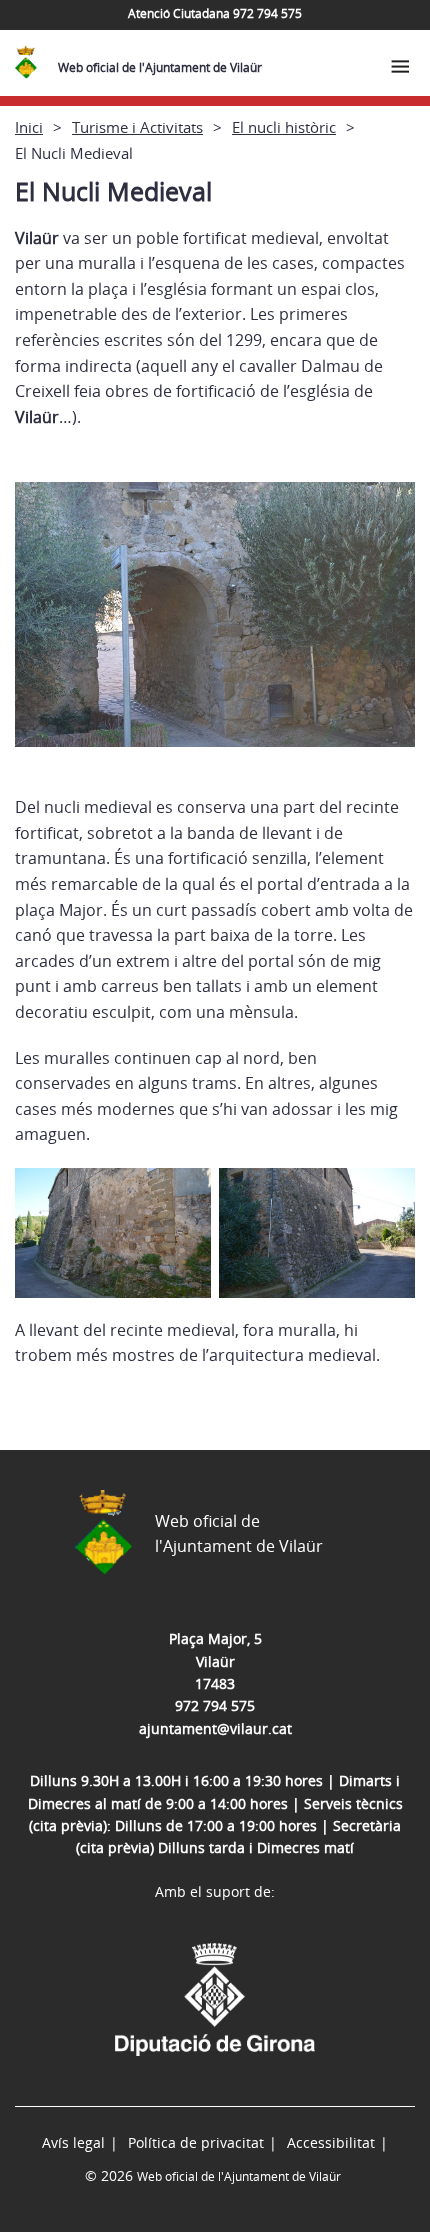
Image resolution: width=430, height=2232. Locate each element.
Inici (29, 127)
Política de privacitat (196, 2142)
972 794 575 (215, 1705)
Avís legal (73, 2142)
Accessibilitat (331, 2142)
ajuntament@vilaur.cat (215, 1728)
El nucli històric (284, 127)
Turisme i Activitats (137, 127)
